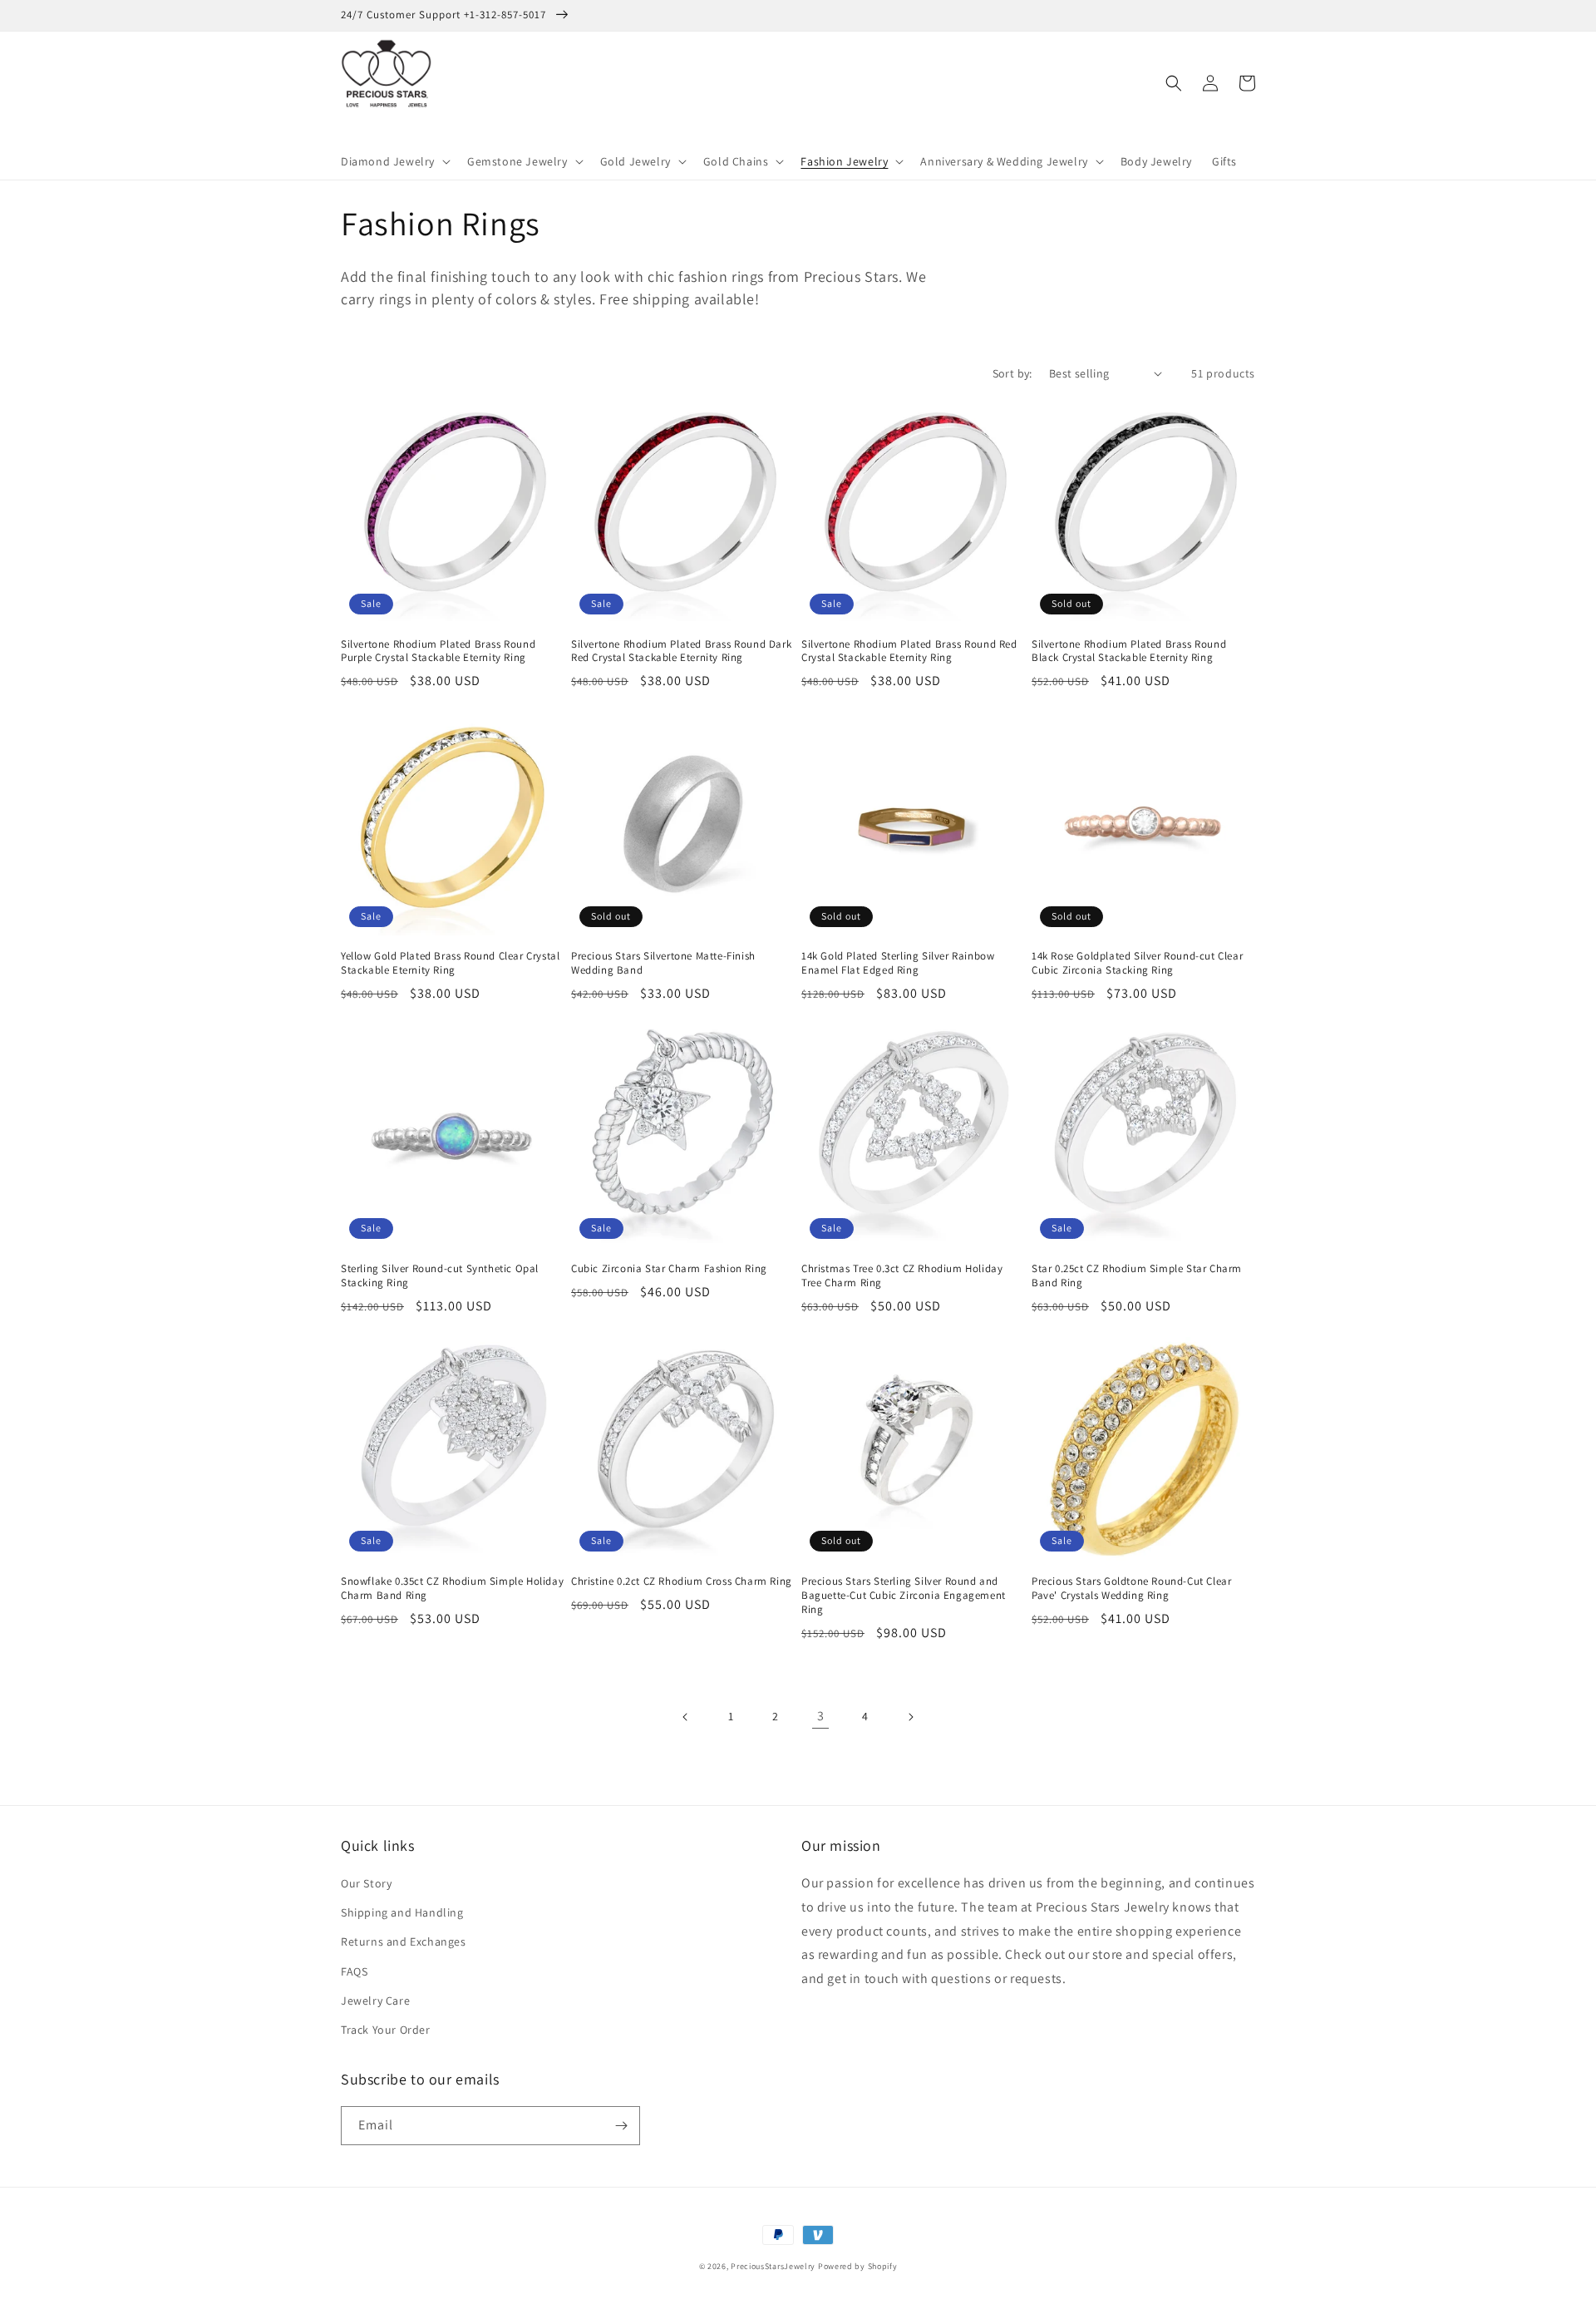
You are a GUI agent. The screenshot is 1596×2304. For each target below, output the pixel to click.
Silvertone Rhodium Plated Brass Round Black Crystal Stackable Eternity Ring (1129, 651)
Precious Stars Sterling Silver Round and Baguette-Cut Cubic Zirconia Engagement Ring (904, 1596)
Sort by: (1012, 373)
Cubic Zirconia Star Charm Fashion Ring (669, 1269)
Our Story (366, 1883)
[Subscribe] (621, 2126)
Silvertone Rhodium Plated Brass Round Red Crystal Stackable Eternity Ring (909, 651)
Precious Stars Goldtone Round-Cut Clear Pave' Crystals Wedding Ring (1131, 1589)
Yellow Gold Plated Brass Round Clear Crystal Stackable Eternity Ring (450, 963)
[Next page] (910, 1717)
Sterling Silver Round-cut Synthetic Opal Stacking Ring (440, 1276)
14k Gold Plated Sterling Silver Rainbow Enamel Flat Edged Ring (898, 963)
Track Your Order (386, 2030)
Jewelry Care (375, 2001)
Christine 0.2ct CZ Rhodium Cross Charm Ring (682, 1581)
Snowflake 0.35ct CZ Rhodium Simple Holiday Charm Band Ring (452, 1589)
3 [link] (821, 1716)
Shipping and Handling (402, 1912)
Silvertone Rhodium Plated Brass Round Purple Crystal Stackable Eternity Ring (438, 651)
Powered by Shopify (858, 2266)
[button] (394, 161)
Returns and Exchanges (404, 1941)
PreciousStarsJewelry (773, 2266)
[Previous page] (686, 1717)
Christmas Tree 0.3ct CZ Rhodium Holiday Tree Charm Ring (902, 1276)
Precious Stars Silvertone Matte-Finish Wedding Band (663, 963)
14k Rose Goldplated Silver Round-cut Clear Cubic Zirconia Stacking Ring (1137, 963)
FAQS (354, 1971)
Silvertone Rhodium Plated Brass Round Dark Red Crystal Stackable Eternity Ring (681, 651)
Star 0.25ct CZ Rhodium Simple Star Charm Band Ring (1137, 1276)
